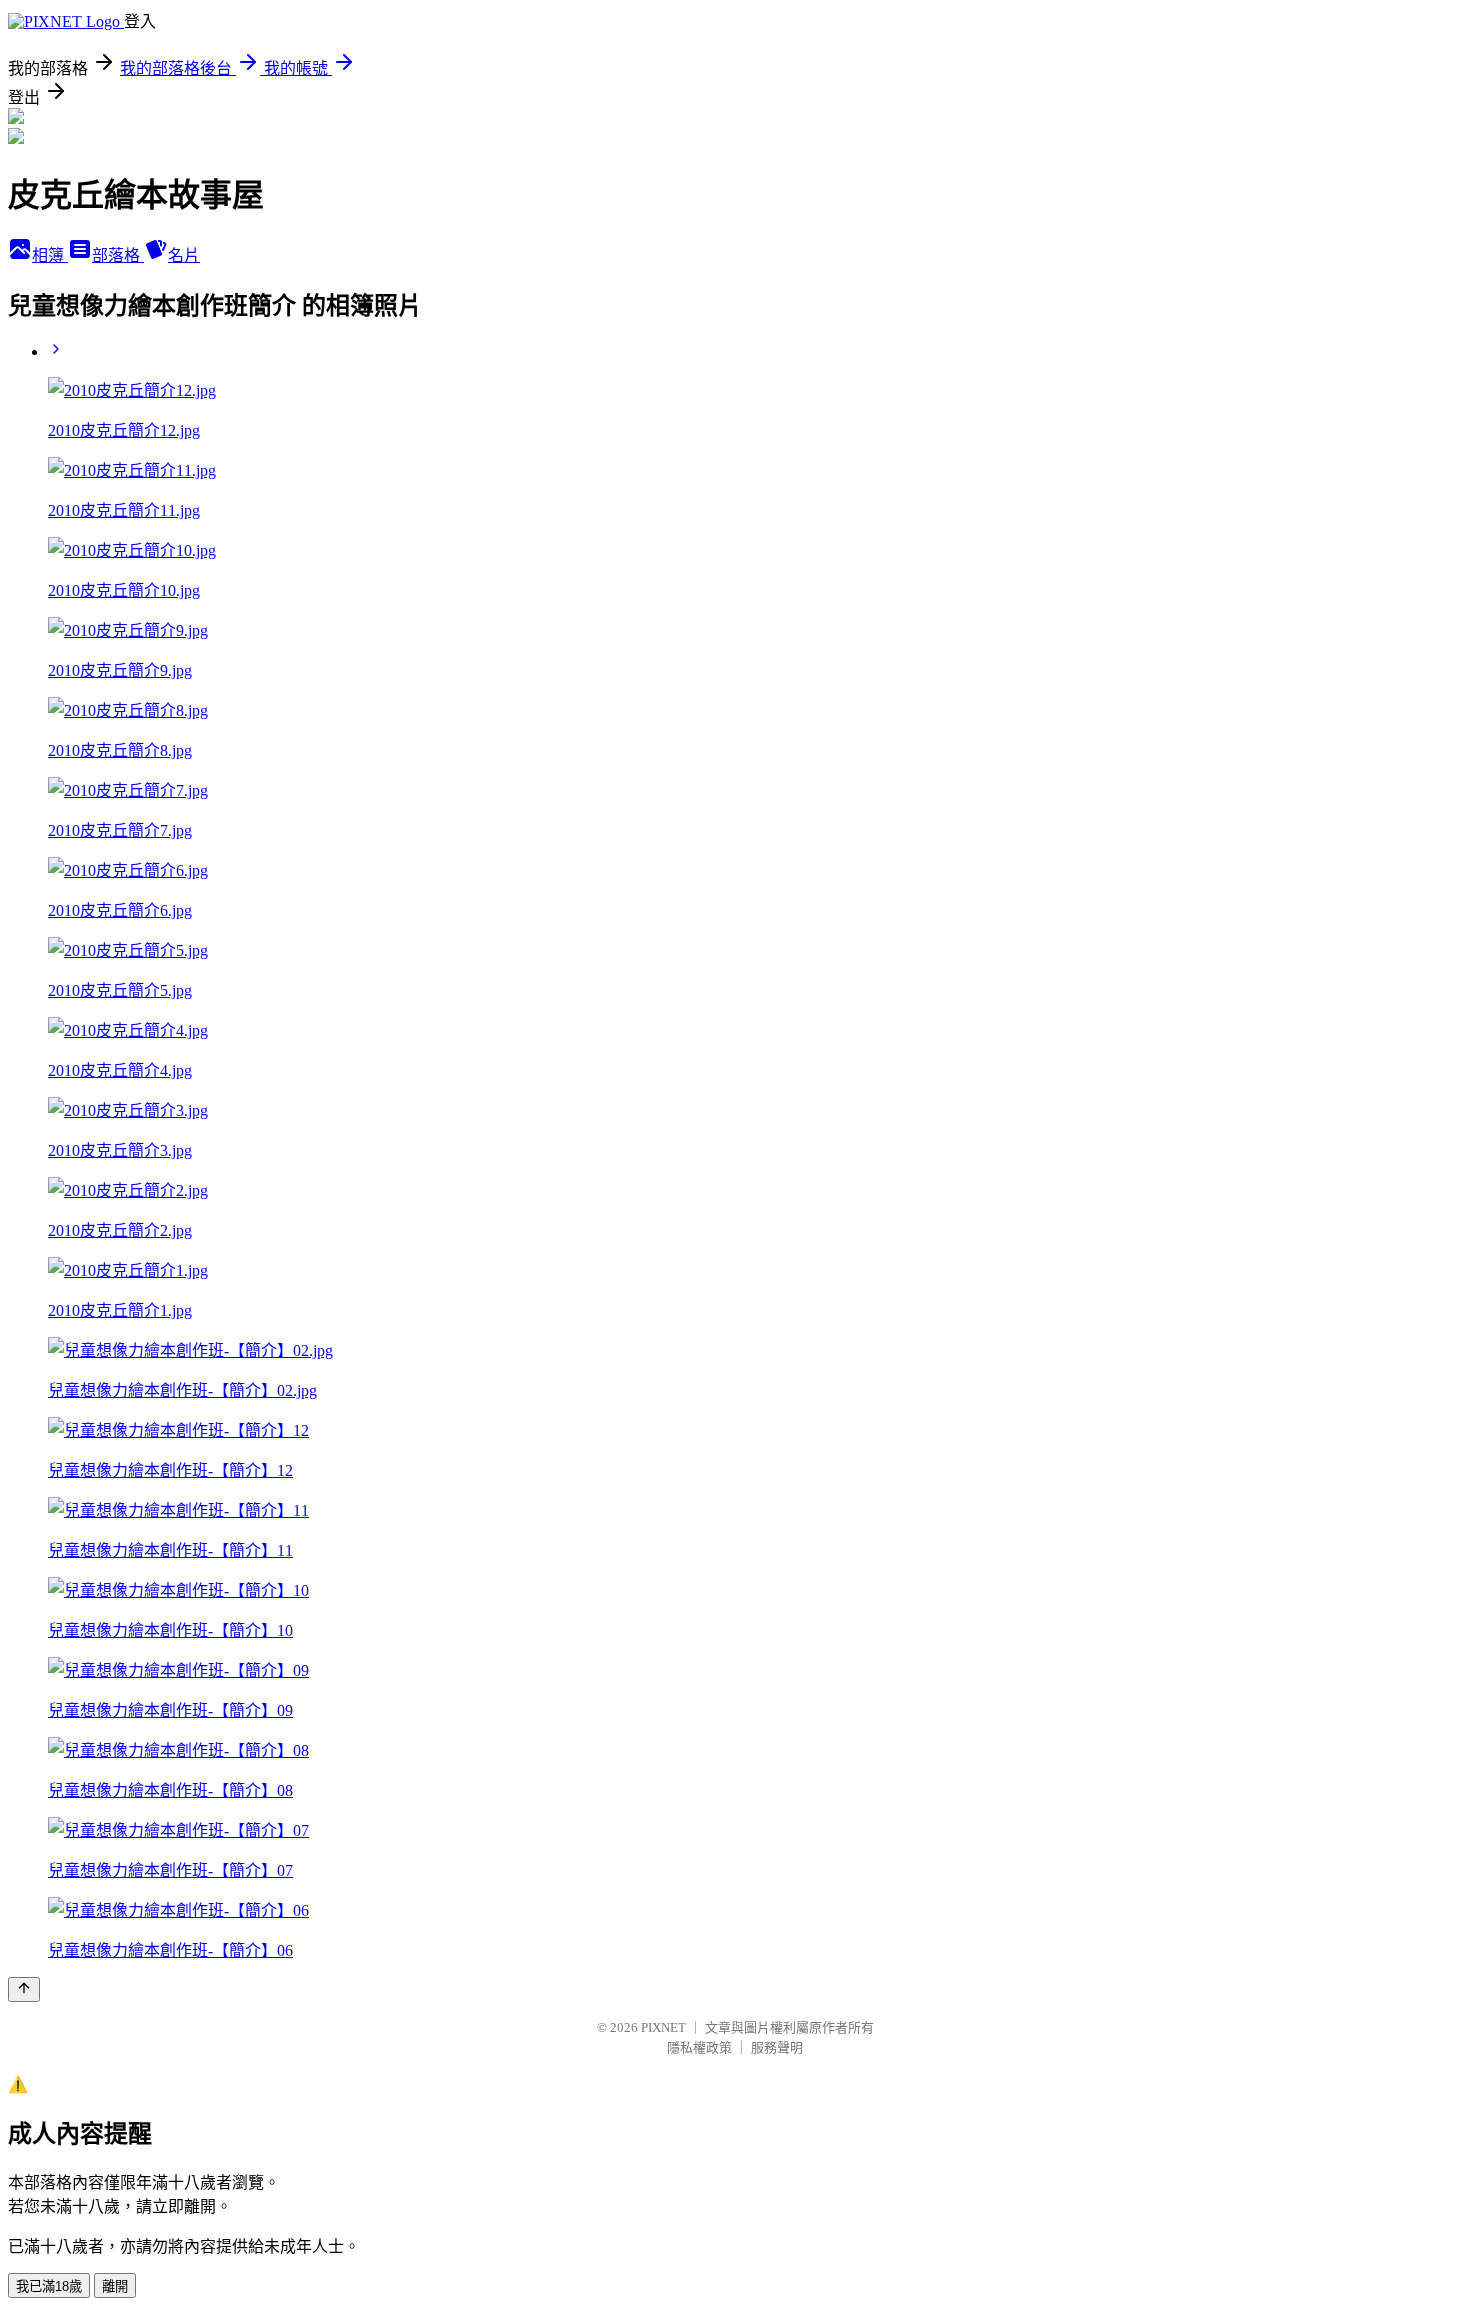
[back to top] (24, 1989)
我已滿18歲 (49, 2286)
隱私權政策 (699, 2047)
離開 (115, 2286)
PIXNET (663, 2027)
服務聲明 (777, 2047)
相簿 (50, 255)
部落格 (118, 255)
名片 (184, 255)
